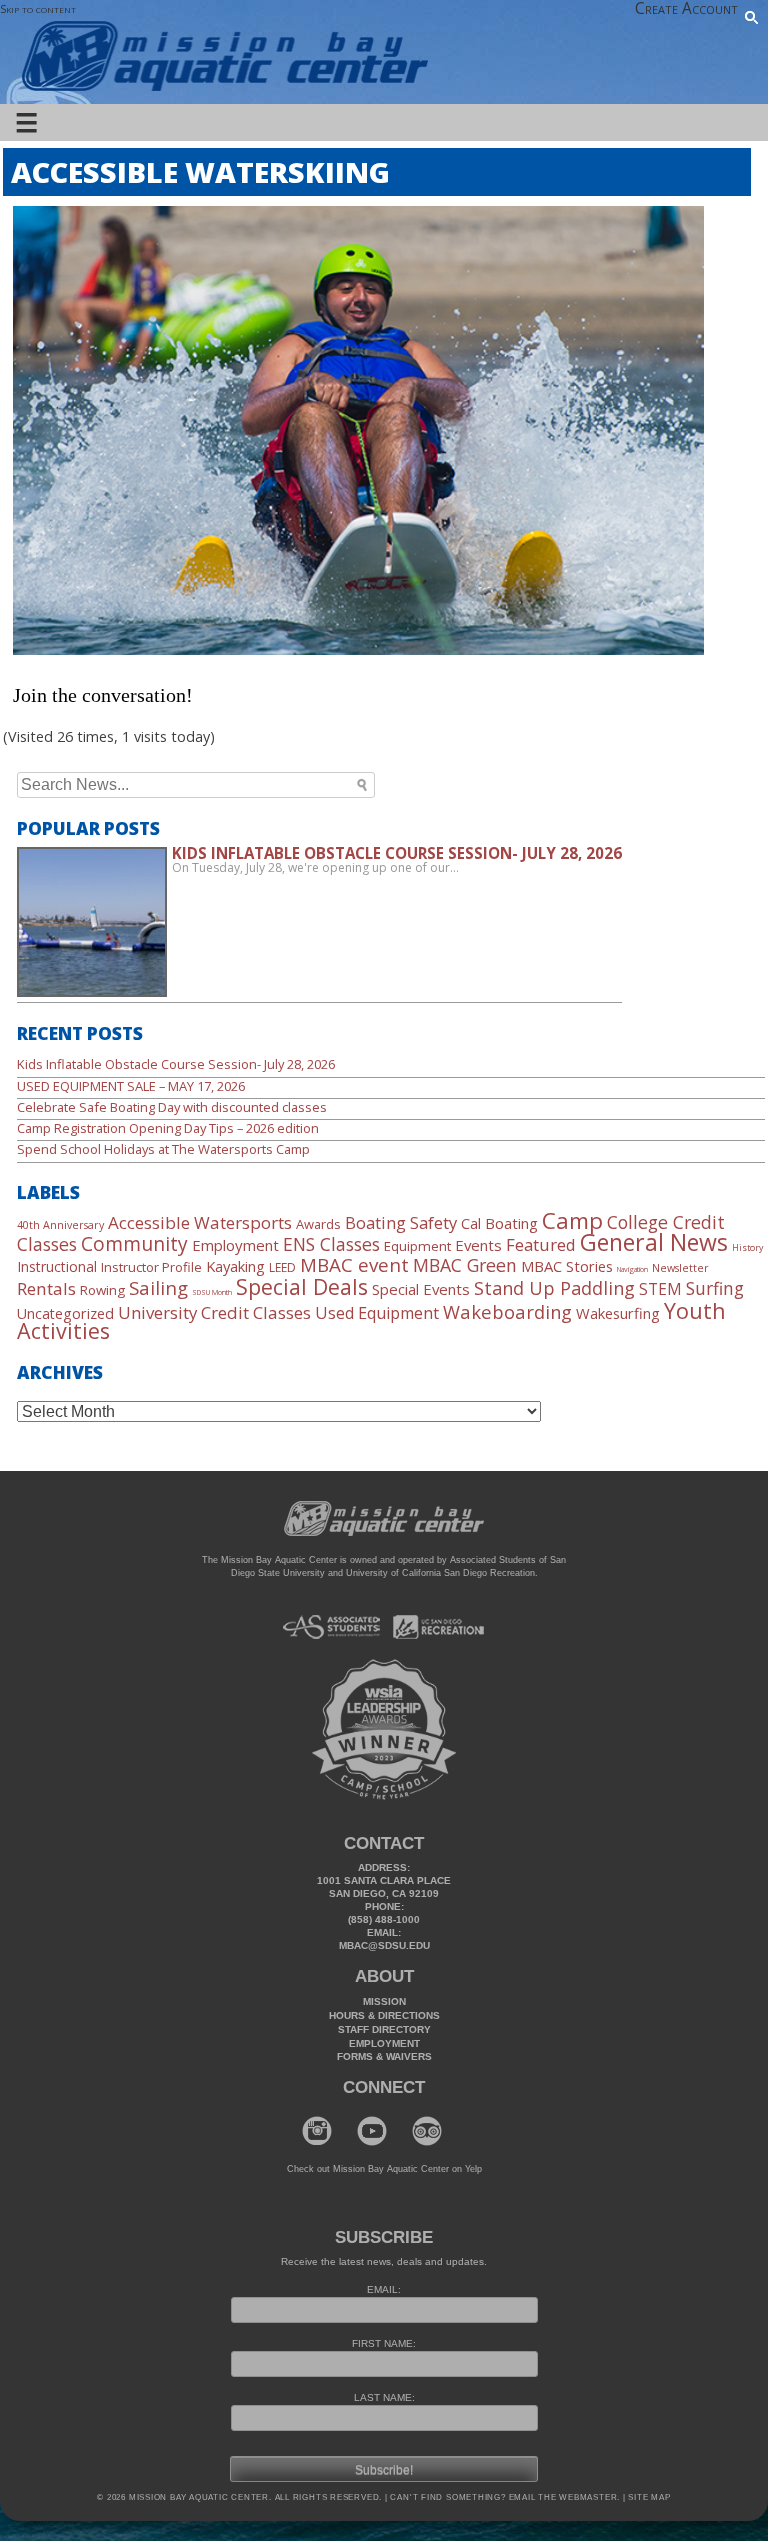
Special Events (421, 1289)
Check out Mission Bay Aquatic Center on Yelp (384, 2169)
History (747, 1248)
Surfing (715, 1288)
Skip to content (38, 8)
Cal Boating (499, 1223)
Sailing (158, 1287)
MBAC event (354, 1265)
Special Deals (302, 1286)
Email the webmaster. (565, 2497)
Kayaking (235, 1266)
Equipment (417, 1246)
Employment (235, 1245)
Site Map (648, 2497)
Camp (572, 1220)
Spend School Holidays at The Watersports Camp (163, 1149)
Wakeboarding (507, 1311)
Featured (541, 1244)
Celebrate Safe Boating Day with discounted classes (172, 1107)
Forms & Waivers (384, 2056)
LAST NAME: (384, 2397)
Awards (318, 1224)
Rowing (102, 1290)
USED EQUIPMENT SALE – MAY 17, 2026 (131, 1086)
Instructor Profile (151, 1267)
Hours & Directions (384, 2015)
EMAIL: (384, 2289)
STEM (660, 1289)
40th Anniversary (60, 1225)
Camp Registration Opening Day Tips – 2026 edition (168, 1128)
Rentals (46, 1288)
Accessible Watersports (200, 1222)
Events (478, 1245)
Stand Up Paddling (554, 1288)
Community (134, 1243)
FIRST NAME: (384, 2343)
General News (654, 1242)
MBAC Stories (567, 1266)
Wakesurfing (618, 1313)
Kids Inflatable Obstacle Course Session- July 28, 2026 (176, 1064)
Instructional (57, 1266)
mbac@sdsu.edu (384, 1945)
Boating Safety (401, 1222)
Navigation (632, 1269)
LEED (282, 1267)
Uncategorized (65, 1313)
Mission (384, 2001)
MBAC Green (465, 1265)
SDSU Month (212, 1292)
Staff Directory (384, 2029)
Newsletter (680, 1268)
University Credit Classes (214, 1312)
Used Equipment (377, 1313)
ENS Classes (331, 1244)
